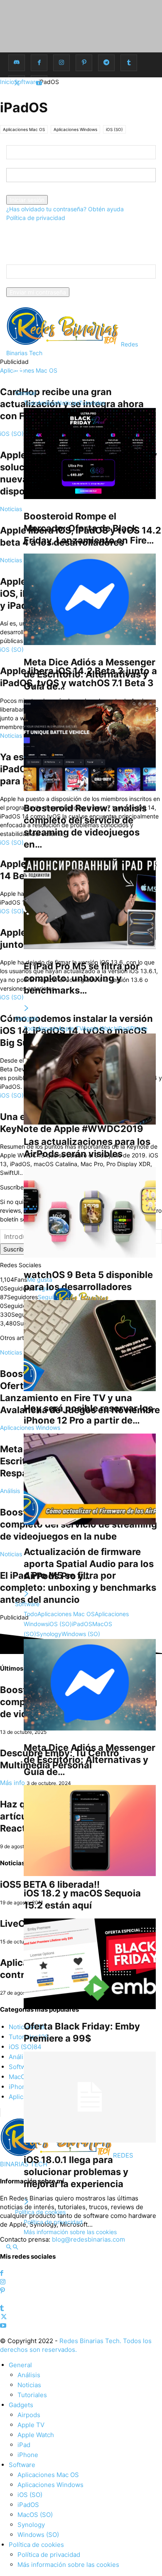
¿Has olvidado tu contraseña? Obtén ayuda (65, 209)
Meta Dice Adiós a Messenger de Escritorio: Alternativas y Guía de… (90, 674)
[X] (17, 83)
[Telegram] (106, 63)
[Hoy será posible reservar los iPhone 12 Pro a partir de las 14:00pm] (90, 1346)
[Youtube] (39, 83)
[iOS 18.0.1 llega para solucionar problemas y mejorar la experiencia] (90, 2097)
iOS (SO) (60, 1624)
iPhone (138, 1028)
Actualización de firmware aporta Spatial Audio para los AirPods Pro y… (89, 1564)
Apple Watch (100, 1028)
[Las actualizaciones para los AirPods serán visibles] (90, 1079)
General (25, 393)
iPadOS (82, 1624)
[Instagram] (61, 63)
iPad (123, 1028)
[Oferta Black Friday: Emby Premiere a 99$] (90, 1964)
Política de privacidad (36, 218)
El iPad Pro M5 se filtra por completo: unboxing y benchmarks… (82, 978)
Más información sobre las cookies (70, 2232)
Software (27, 1604)
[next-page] (27, 1008)
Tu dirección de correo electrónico (53, 283)
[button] (19, 372)
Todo (31, 403)
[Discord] (17, 63)
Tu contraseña (26, 191)
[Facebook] (39, 63)
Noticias (68, 403)
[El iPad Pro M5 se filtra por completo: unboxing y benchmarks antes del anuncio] (90, 903)
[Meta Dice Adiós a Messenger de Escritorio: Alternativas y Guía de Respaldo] (90, 599)
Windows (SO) (81, 1634)
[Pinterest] (84, 63)
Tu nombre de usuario (36, 164)
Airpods (48, 1028)
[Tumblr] (129, 63)
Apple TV (70, 1028)
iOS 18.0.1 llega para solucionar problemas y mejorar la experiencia (76, 2172)
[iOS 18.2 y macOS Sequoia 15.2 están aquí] (90, 1831)
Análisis (47, 403)
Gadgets (27, 1018)
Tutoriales (92, 403)
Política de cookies (40, 2212)
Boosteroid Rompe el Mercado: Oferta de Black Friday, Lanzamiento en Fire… (89, 528)
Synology (49, 1634)
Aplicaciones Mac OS (66, 1614)
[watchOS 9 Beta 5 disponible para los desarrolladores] (90, 1213)
